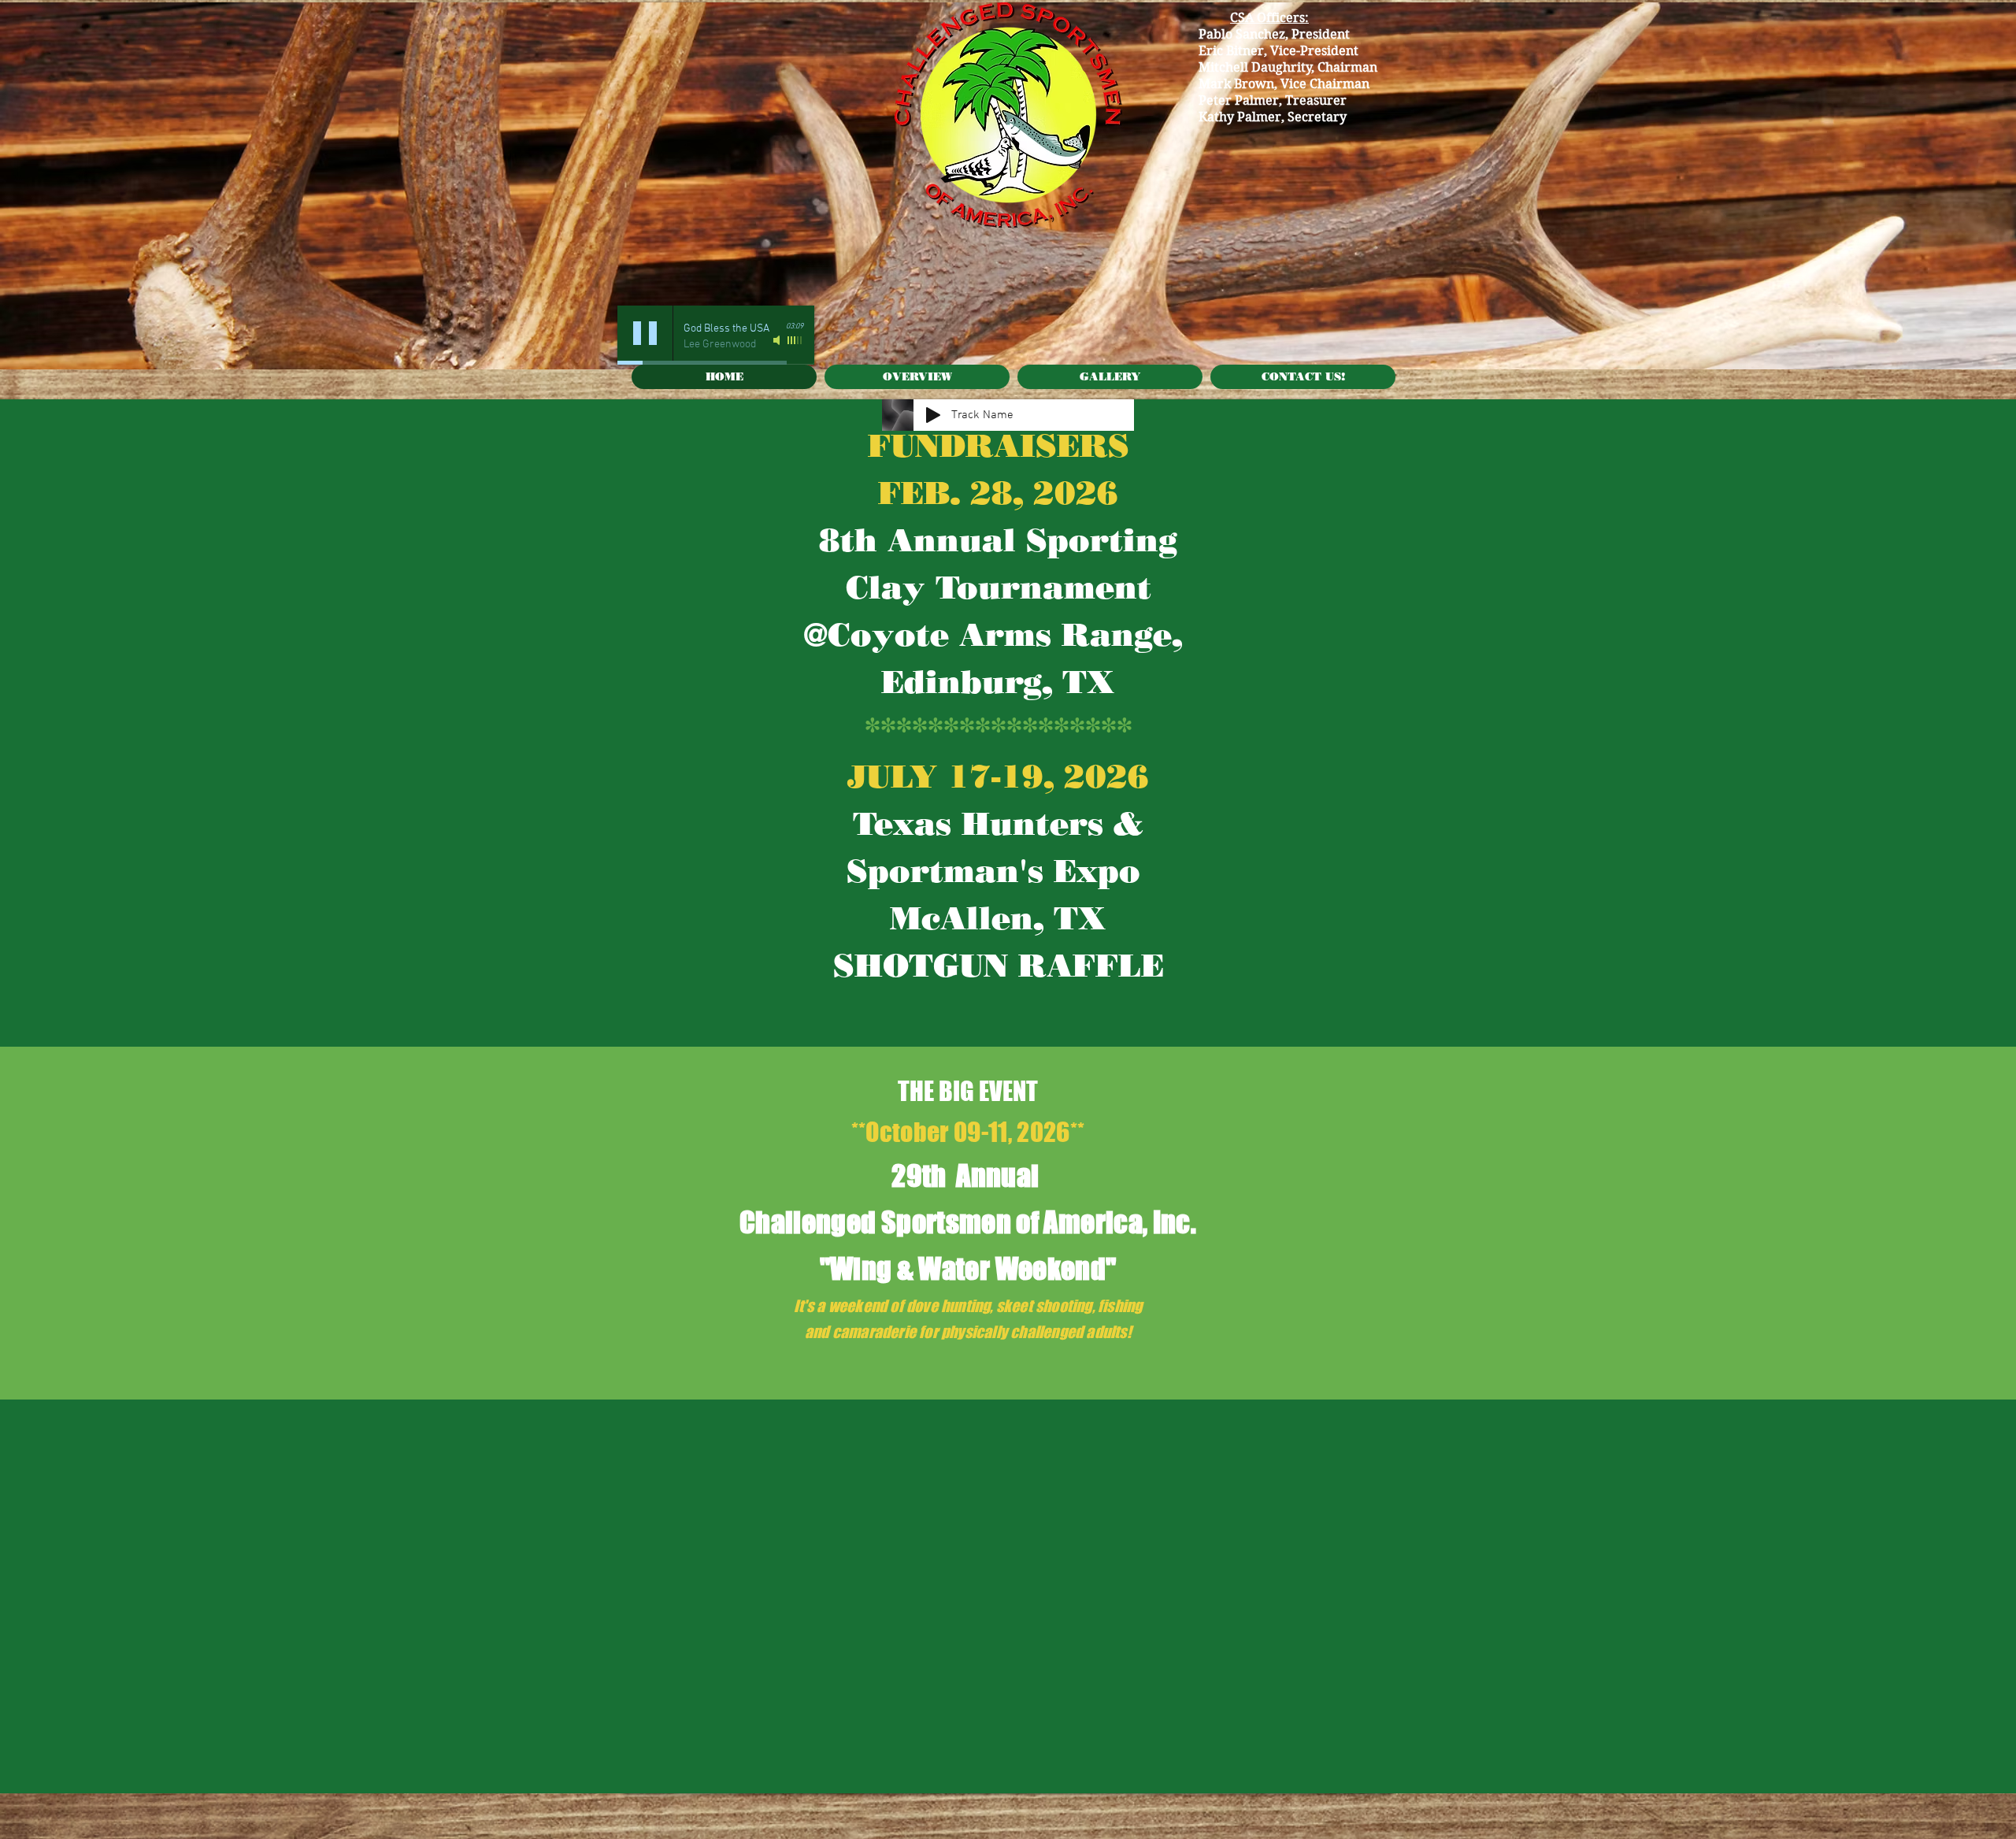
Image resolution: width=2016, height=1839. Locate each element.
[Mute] (778, 340)
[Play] (645, 333)
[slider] (795, 340)
